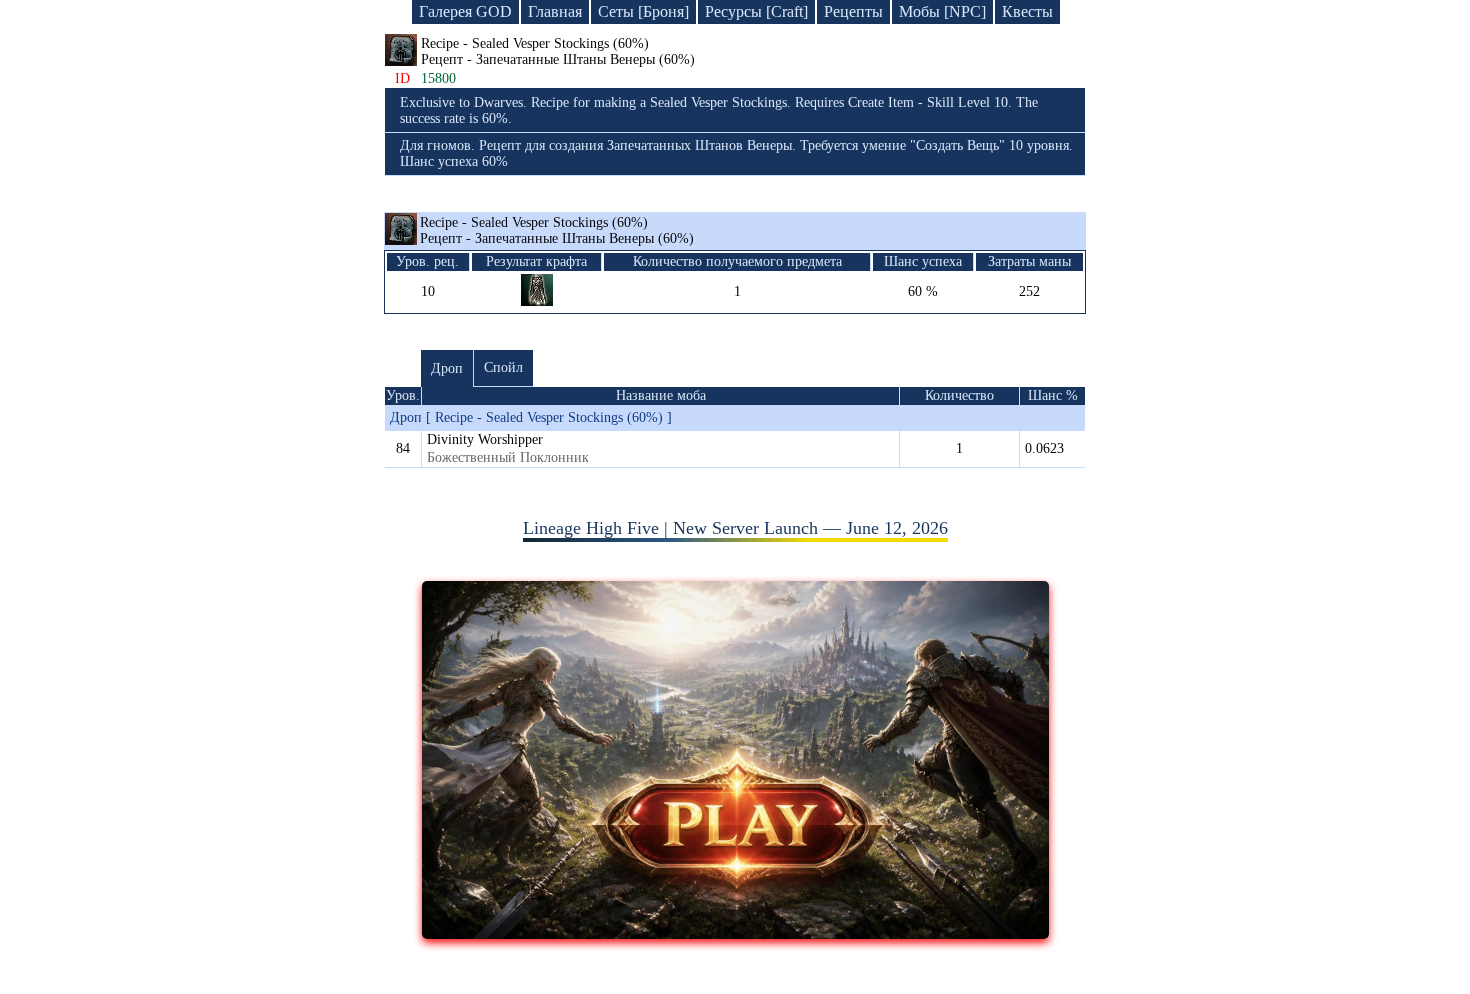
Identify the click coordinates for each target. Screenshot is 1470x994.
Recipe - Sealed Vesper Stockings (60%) (557, 230)
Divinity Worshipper (485, 439)
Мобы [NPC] (942, 11)
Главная (555, 11)
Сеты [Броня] (643, 11)
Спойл (503, 367)
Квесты (1027, 11)
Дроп (447, 368)
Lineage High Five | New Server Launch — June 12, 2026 (735, 528)
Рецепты (853, 11)
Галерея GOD (465, 11)
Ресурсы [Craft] (756, 11)
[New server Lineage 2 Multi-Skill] (735, 933)
